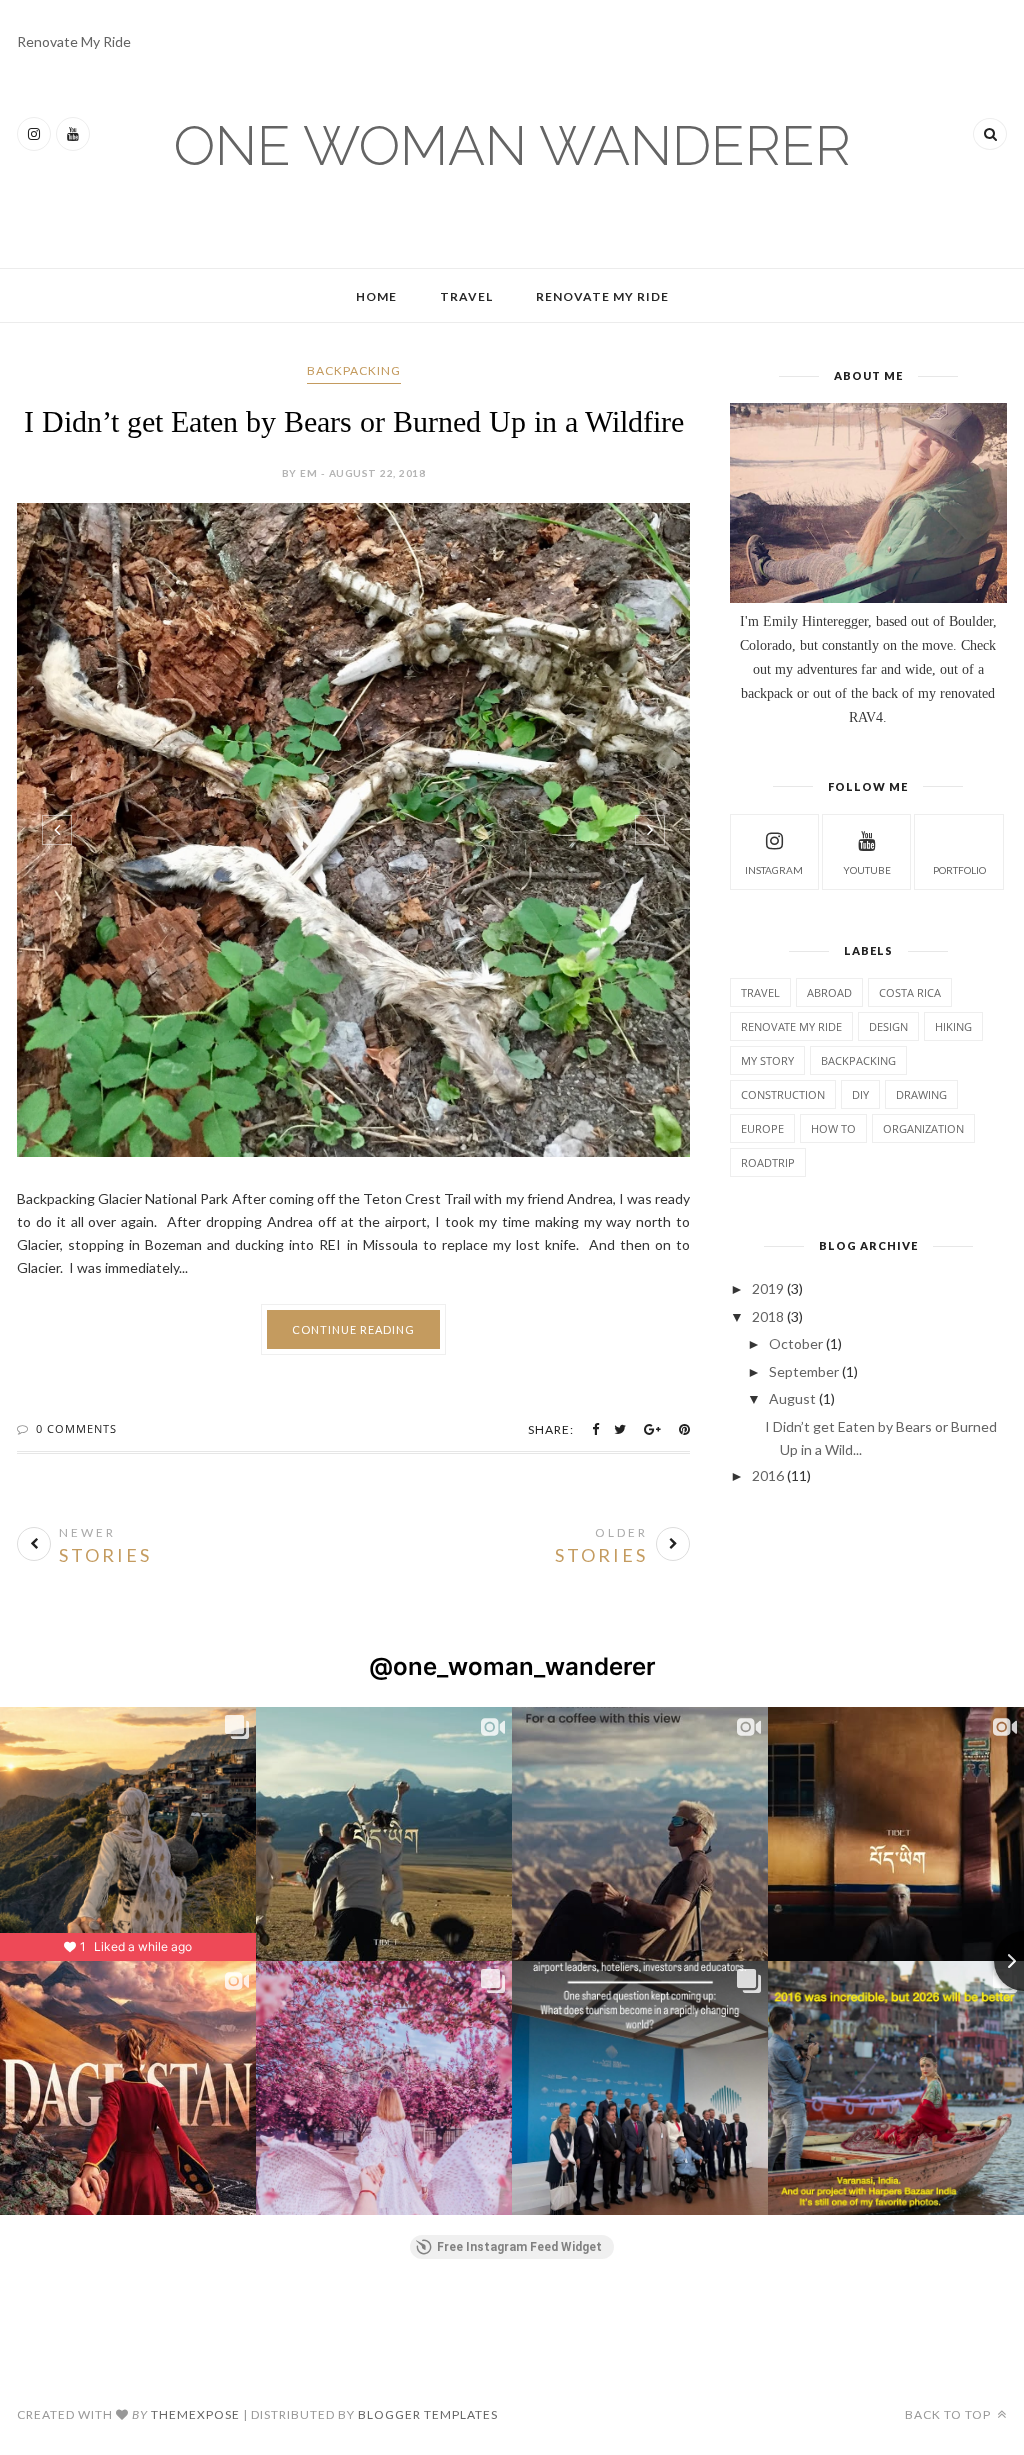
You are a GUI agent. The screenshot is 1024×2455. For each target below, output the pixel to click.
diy (860, 1094)
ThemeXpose (195, 2414)
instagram (774, 870)
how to (833, 1128)
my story (767, 1060)
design (888, 1026)
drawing (921, 1094)
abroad (829, 992)
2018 (768, 1316)
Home (376, 296)
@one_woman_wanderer (512, 1666)
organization (923, 1128)
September (804, 1371)
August (792, 1398)
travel (760, 992)
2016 (768, 1475)
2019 (768, 1288)
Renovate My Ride (74, 41)
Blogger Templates (428, 2414)
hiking (953, 1026)
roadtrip (768, 1162)
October (796, 1343)
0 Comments (76, 1428)
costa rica (910, 992)
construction (783, 1094)
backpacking (354, 370)
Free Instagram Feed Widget (519, 2247)
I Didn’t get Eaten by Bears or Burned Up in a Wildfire (354, 421)
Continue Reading (353, 1329)
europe (762, 1128)
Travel (466, 296)
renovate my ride (791, 1026)
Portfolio (959, 870)
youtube (867, 870)
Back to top (949, 2414)
